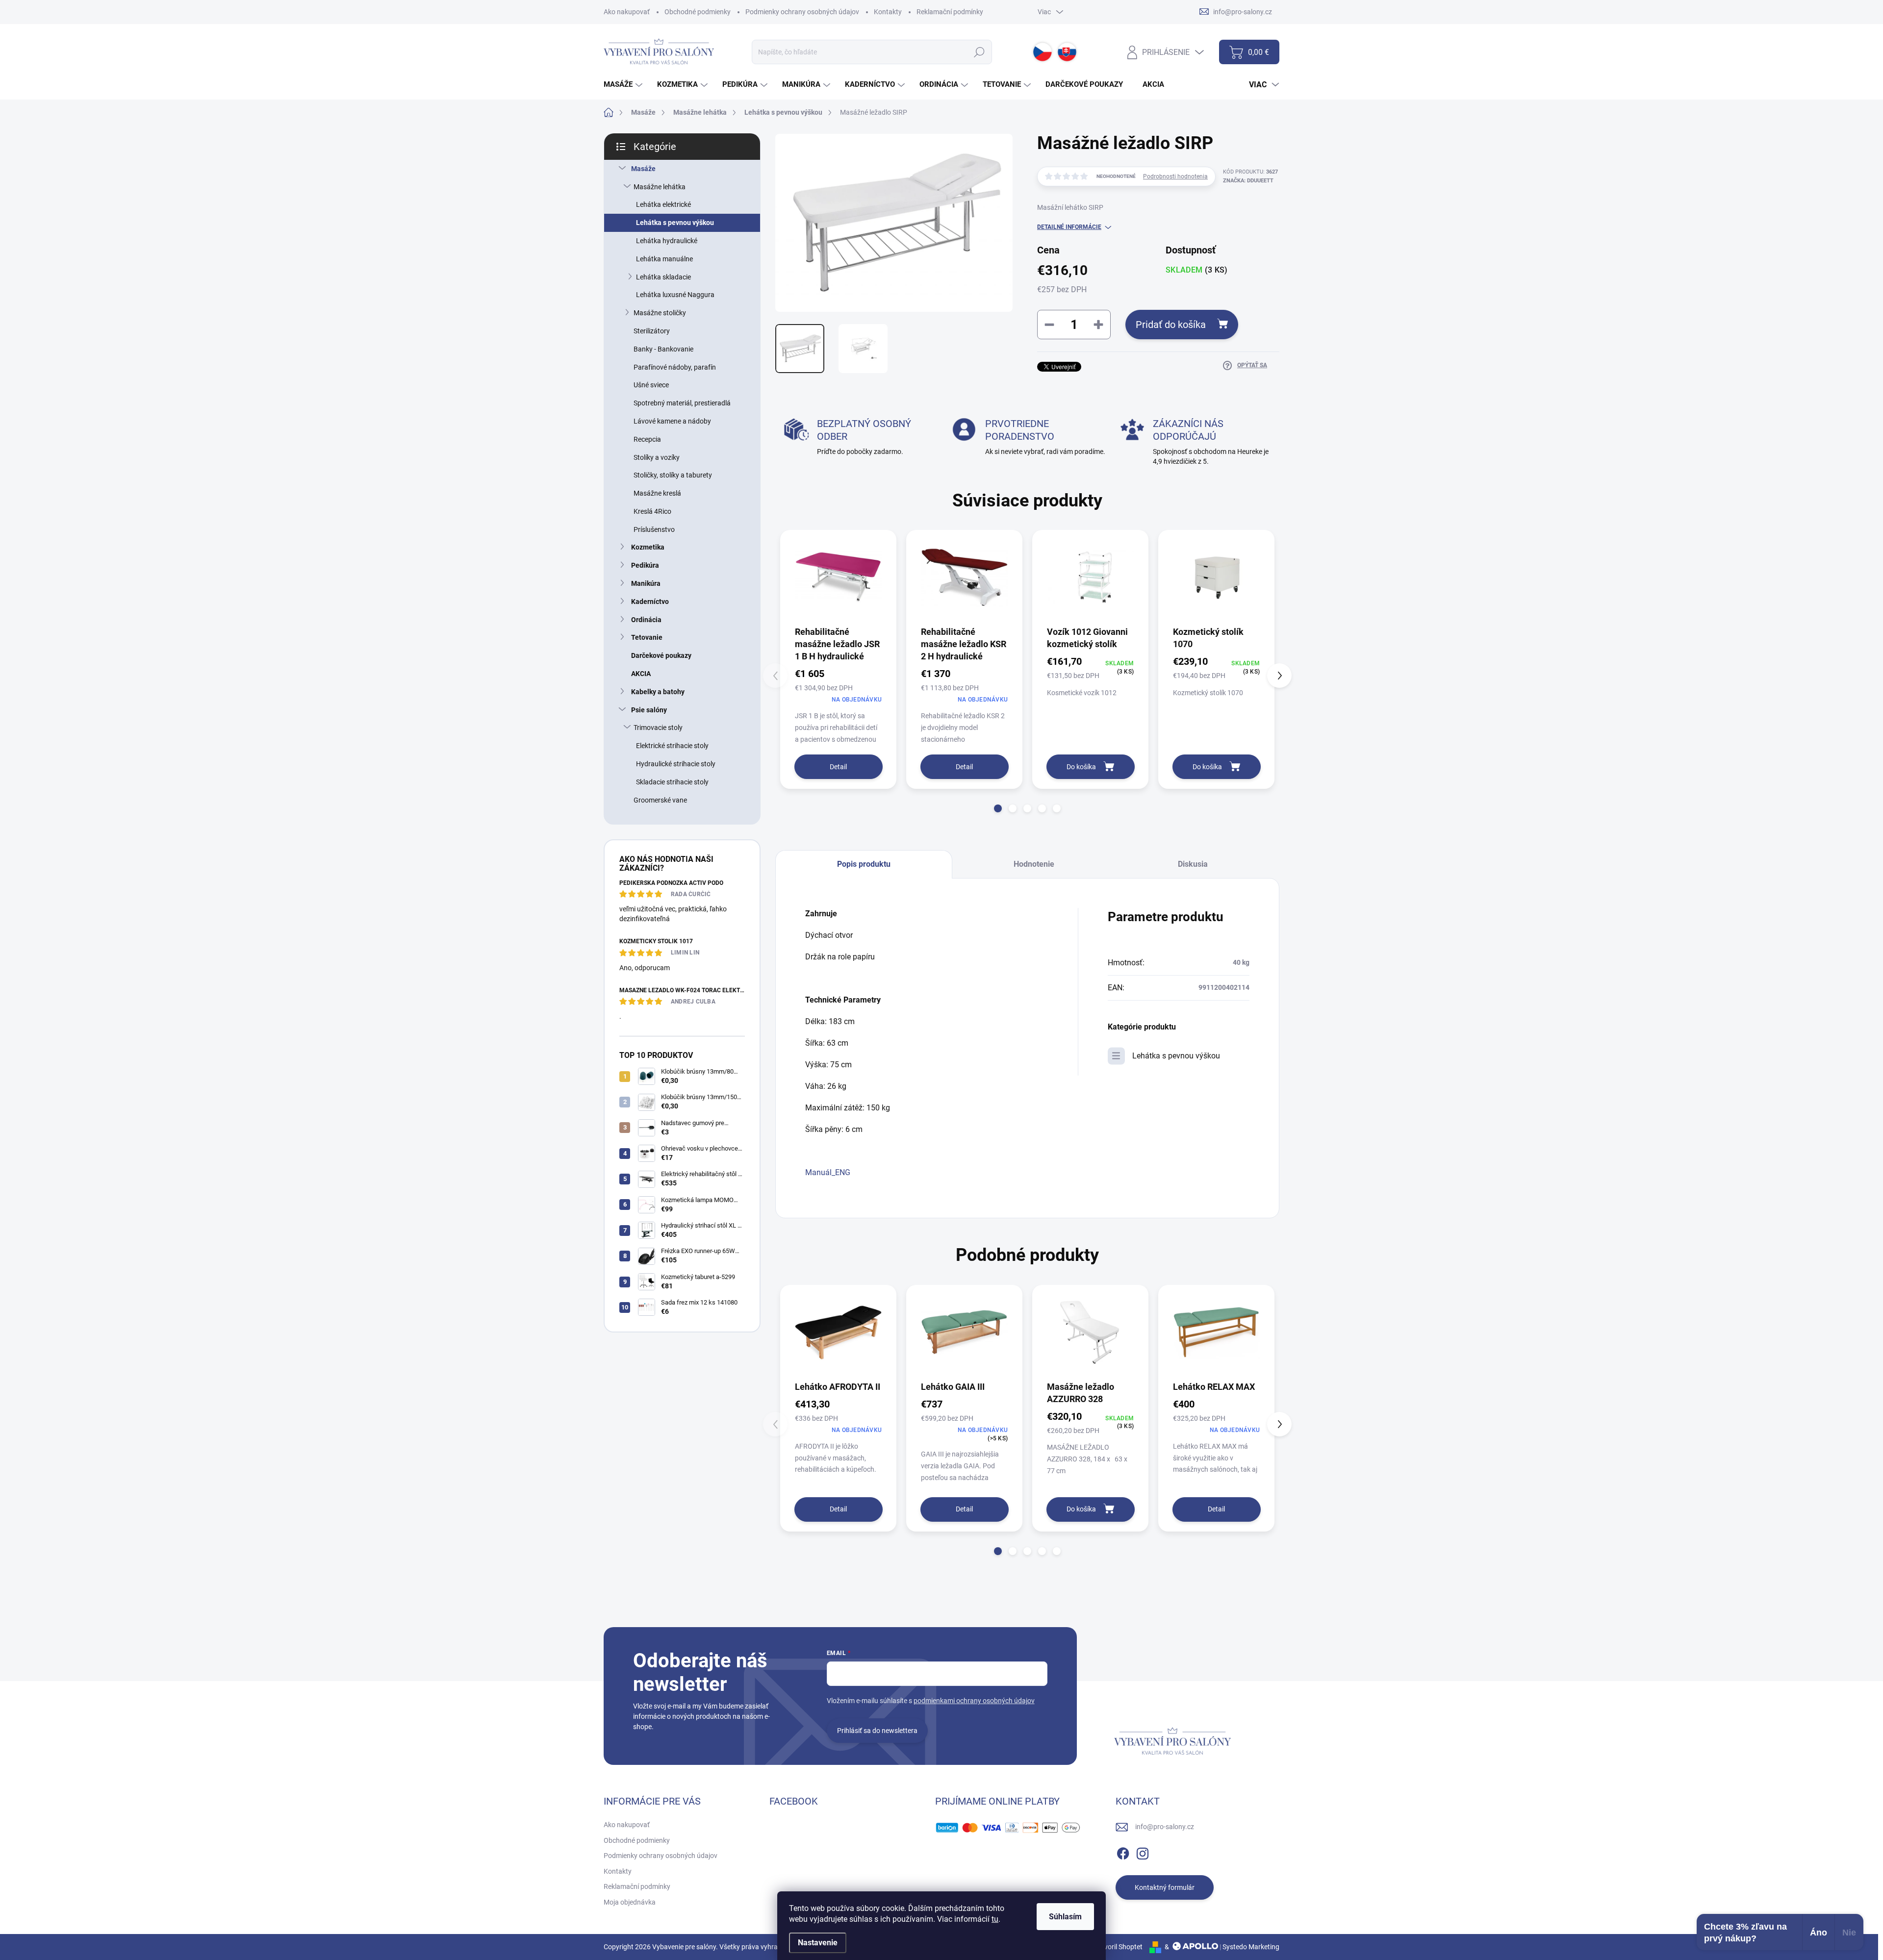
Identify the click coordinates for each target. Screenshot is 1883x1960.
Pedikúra (645, 565)
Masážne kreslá (657, 493)
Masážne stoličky (660, 313)
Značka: (1248, 181)
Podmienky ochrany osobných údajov (802, 12)
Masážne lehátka (660, 187)
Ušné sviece (651, 385)
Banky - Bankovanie (663, 349)
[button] (998, 808)
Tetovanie (647, 637)
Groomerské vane (660, 800)
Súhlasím (1065, 1917)
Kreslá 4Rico (652, 511)
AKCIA (641, 674)
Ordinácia (646, 620)
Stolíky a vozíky (657, 457)
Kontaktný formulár (1165, 1887)
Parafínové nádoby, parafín (675, 367)
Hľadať (980, 52)
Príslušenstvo (654, 529)
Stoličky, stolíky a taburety (673, 475)
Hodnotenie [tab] (1034, 864)
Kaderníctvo (650, 602)
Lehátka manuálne (664, 259)
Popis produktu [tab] (864, 864)
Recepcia (647, 439)
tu (995, 1919)
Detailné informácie (1069, 227)
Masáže (643, 169)
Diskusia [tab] (1193, 864)
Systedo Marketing (1251, 1947)
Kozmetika (648, 547)
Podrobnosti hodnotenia (1175, 176)
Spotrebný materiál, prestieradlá (682, 403)
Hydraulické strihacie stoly (676, 764)
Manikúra (646, 583)
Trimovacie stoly (658, 728)
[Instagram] (1143, 1852)
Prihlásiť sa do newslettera (877, 1731)
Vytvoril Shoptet (1118, 1947)
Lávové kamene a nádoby (672, 421)
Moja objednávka (630, 1902)
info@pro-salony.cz (1165, 1827)
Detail (838, 767)
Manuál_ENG (828, 1172)
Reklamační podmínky (950, 12)
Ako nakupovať (627, 12)
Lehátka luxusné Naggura (675, 295)
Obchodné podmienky (698, 12)
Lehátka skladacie (663, 277)
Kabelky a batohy (658, 692)
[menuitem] (624, 85)
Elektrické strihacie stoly (672, 746)
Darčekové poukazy (661, 655)
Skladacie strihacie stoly (672, 782)
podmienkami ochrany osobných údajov (974, 1701)
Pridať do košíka (1171, 325)
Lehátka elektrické (663, 204)
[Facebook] (1123, 1852)
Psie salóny (649, 710)
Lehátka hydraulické (667, 241)
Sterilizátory (652, 331)
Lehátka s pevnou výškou (675, 223)
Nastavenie (818, 1943)
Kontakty (888, 12)
